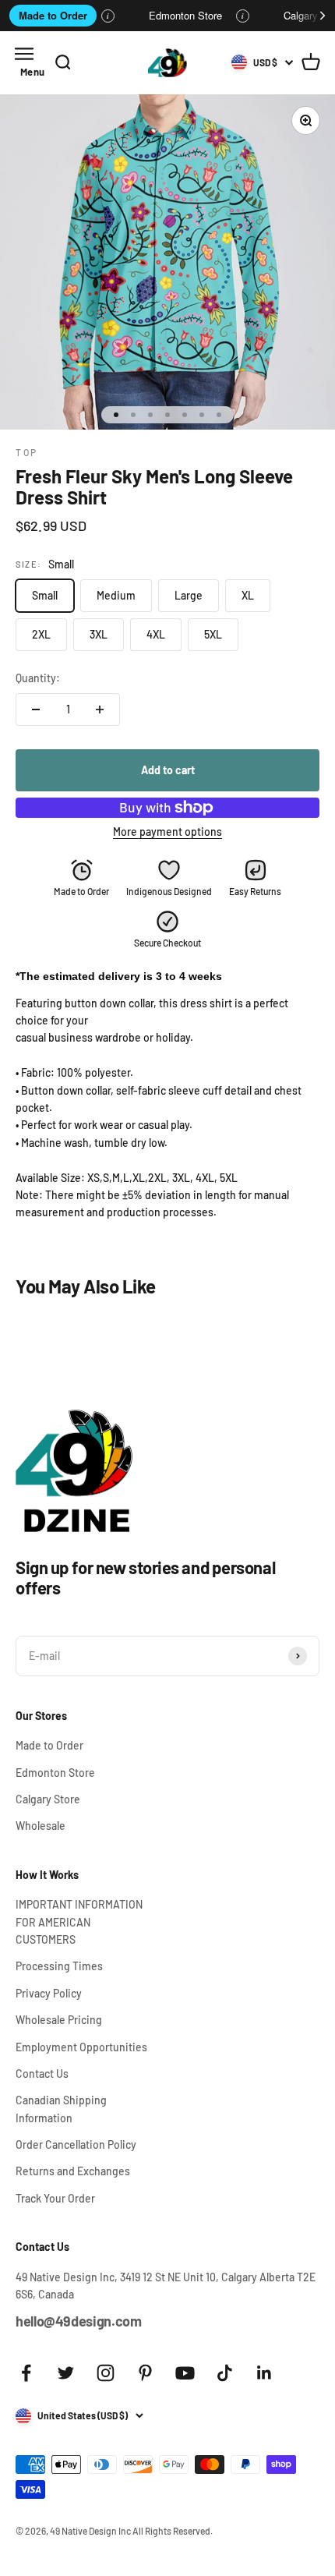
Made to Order (53, 15)
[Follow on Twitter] (66, 2373)
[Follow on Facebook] (26, 2373)
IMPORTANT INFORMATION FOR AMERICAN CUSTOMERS (79, 1922)
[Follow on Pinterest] (145, 2373)
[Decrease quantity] (36, 709)
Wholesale (41, 1826)
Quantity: (38, 678)
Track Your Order (55, 2198)
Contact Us (42, 2074)
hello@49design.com (79, 2321)
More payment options (167, 832)
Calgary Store (48, 1799)
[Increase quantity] (100, 709)
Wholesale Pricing (59, 2020)
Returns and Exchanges (73, 2171)
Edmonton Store (185, 15)
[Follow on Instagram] (106, 2373)
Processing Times (59, 1966)
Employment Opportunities (81, 2047)
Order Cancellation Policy (76, 2144)
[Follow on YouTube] (185, 2373)
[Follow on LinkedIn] (264, 2373)
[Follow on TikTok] (225, 2373)
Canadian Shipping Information (61, 2109)
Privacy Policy (49, 1993)
